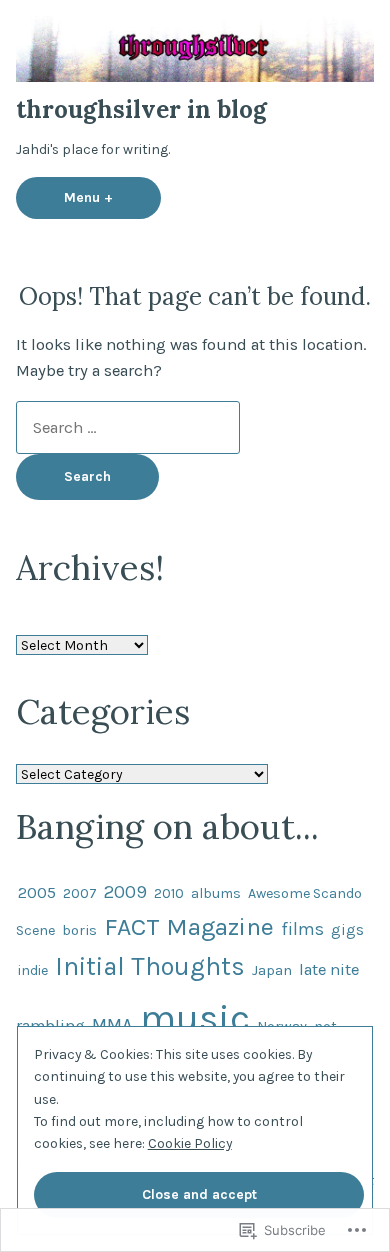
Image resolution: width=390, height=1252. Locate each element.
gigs (347, 930)
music (195, 1018)
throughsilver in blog (141, 109)
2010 (169, 893)
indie (33, 970)
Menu (112, 197)
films (302, 929)
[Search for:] (128, 427)
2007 (80, 893)
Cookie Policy (190, 1143)
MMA (112, 1025)
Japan (272, 970)
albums (216, 893)
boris (79, 930)
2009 (125, 892)
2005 (37, 892)
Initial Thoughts (150, 966)
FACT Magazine (189, 926)
